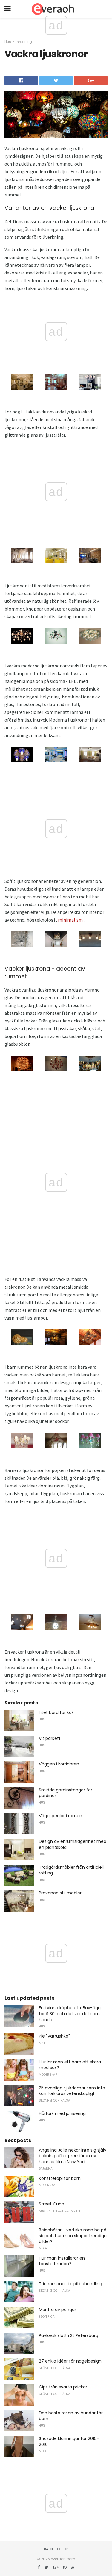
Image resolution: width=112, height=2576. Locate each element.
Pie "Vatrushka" (54, 2036)
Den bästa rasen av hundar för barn (71, 2416)
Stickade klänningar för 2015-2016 (69, 2441)
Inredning (24, 42)
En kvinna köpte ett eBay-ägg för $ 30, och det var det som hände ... (70, 2014)
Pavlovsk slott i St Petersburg (69, 2335)
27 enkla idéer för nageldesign (70, 2361)
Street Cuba (52, 2204)
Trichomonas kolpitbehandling (70, 2284)
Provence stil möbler (60, 1893)
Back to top (56, 2549)
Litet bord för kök (56, 1712)
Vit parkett (50, 1738)
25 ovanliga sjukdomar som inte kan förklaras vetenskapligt (72, 2091)
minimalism (70, 920)
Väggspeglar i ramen (60, 1816)
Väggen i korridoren (59, 1764)
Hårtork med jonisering (62, 2113)
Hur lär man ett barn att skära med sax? (70, 2065)
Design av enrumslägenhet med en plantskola (73, 1844)
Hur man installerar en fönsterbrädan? (62, 2261)
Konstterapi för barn (60, 2178)
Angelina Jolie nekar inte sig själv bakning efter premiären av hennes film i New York (73, 2156)
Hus (8, 42)
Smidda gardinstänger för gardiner (66, 1793)
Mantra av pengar (57, 2310)
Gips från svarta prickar (63, 2387)
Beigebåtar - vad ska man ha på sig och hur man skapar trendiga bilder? (73, 2236)
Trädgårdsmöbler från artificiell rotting (71, 1870)
